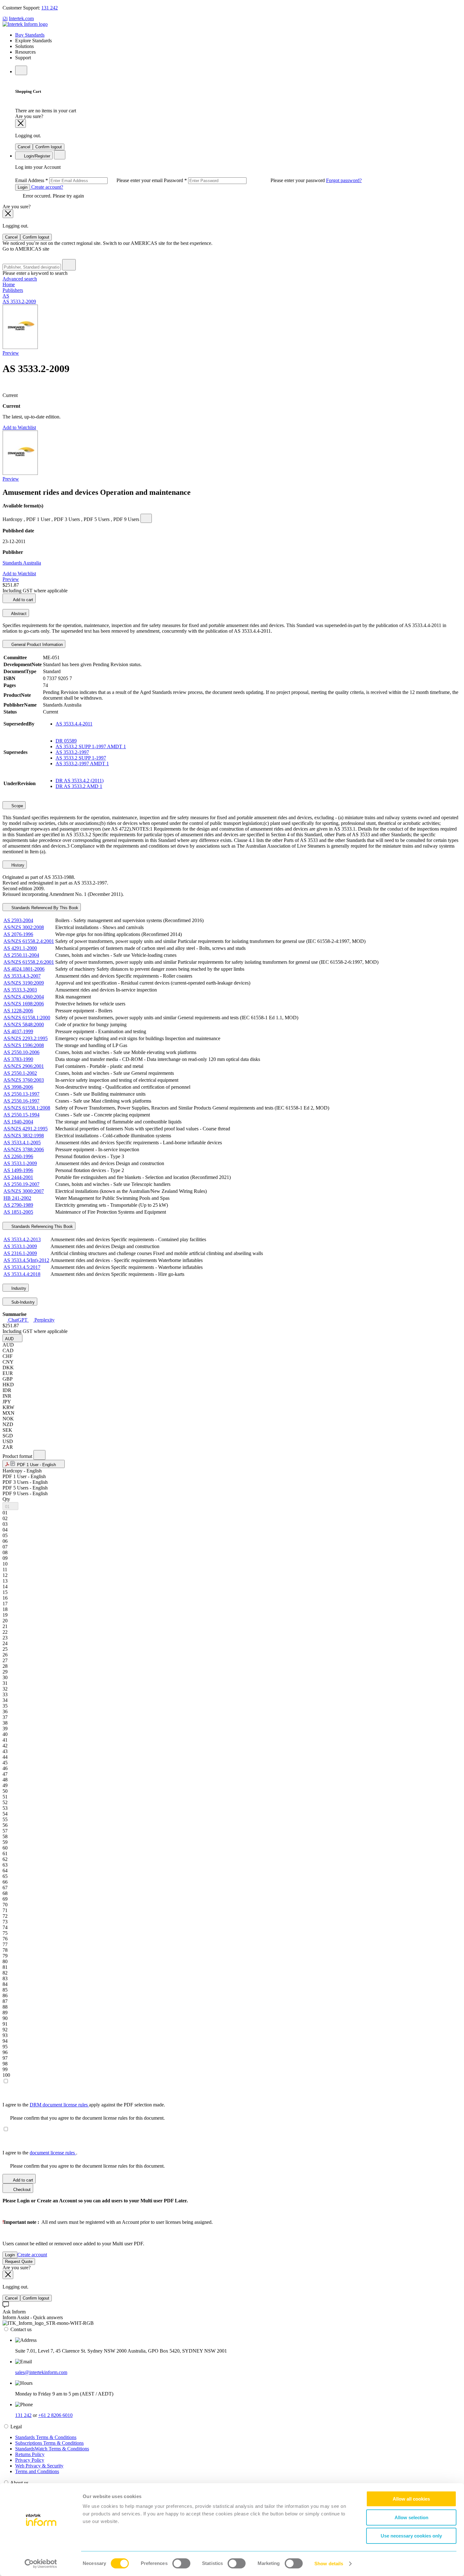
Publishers (13, 290)
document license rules (53, 2153)
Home (9, 284)
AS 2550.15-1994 (21, 1115)
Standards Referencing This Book (42, 1226)
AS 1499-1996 (18, 1170)
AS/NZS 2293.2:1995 (26, 1038)
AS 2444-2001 (18, 1177)
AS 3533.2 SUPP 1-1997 (81, 758)
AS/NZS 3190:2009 (24, 983)
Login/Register (36, 156)
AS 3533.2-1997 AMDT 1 (82, 764)
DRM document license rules (59, 2105)
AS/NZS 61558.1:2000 (27, 1018)
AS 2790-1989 (18, 1205)
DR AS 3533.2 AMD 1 (79, 786)
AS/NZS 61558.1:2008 (27, 1108)
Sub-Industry (22, 1302)
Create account (32, 2255)
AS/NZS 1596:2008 (24, 1045)
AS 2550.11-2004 (21, 955)
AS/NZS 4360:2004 (24, 997)
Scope (17, 806)
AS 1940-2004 (18, 1122)
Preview (11, 353)
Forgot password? (344, 180)
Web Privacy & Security (39, 2466)
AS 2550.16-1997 (21, 1101)
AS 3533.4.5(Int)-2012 (26, 1260)
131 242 (50, 8)
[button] (12, 1338)
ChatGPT (18, 1320)
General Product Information (36, 645)
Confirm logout (49, 147)
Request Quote (19, 2262)
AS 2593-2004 (18, 920)
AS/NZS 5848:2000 (24, 1024)
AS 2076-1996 (18, 934)
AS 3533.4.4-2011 (74, 724)
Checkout (21, 2190)
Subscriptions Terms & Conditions (49, 2443)
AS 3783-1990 (18, 1059)
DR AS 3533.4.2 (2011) (80, 781)
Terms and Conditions (37, 2471)
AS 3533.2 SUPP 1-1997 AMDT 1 (91, 746)
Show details (329, 2564)
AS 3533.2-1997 (72, 752)
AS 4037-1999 (18, 1031)
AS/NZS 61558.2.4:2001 (29, 941)
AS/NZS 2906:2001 (24, 1066)
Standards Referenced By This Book (44, 908)
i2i (5, 18)
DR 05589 (66, 741)
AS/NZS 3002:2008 (24, 927)
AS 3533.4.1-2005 (22, 1143)
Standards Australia (22, 563)
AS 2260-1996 (18, 1156)
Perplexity (44, 1320)
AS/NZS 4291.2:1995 (26, 1129)
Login (23, 187)
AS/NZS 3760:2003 (24, 1080)
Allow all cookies (411, 2499)
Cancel (24, 147)
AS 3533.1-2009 (20, 1163)
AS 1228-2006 (18, 1011)
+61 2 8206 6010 (55, 2415)
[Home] (25, 24)
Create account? (47, 187)
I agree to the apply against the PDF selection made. (84, 2105)
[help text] (146, 518)
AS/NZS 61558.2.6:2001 (29, 962)
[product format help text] (39, 1455)
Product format (18, 1456)
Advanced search (20, 279)
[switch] (181, 2563)
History (17, 865)
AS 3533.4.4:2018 (22, 1274)
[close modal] (21, 124)
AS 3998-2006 (18, 1087)
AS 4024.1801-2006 (24, 969)
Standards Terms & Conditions (46, 2437)
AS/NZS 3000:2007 (24, 1191)
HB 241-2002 (17, 1198)
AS (6, 296)
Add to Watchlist (19, 427)
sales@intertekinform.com (41, 2372)
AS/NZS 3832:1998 (24, 1136)
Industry (18, 1288)
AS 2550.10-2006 (21, 1052)
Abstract (18, 614)
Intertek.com (21, 18)
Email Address (89, 180)
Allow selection (411, 2517)
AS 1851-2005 (18, 1212)
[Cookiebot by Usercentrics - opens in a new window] (41, 2564)
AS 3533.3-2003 (20, 990)
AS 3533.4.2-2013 (22, 1239)
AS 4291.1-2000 (20, 948)
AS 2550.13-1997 (21, 1094)
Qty (6, 1499)
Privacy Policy (30, 2460)
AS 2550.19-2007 (21, 1184)
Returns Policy (30, 2454)
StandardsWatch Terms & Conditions (52, 2449)
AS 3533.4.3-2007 (22, 976)
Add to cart (23, 600)
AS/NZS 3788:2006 (24, 1149)
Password (245, 180)
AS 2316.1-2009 (20, 1253)
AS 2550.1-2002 (20, 1073)
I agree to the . (40, 2153)
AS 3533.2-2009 (19, 302)
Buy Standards (30, 35)
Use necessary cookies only (411, 2536)
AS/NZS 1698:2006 (24, 1004)
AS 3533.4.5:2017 (22, 1267)
